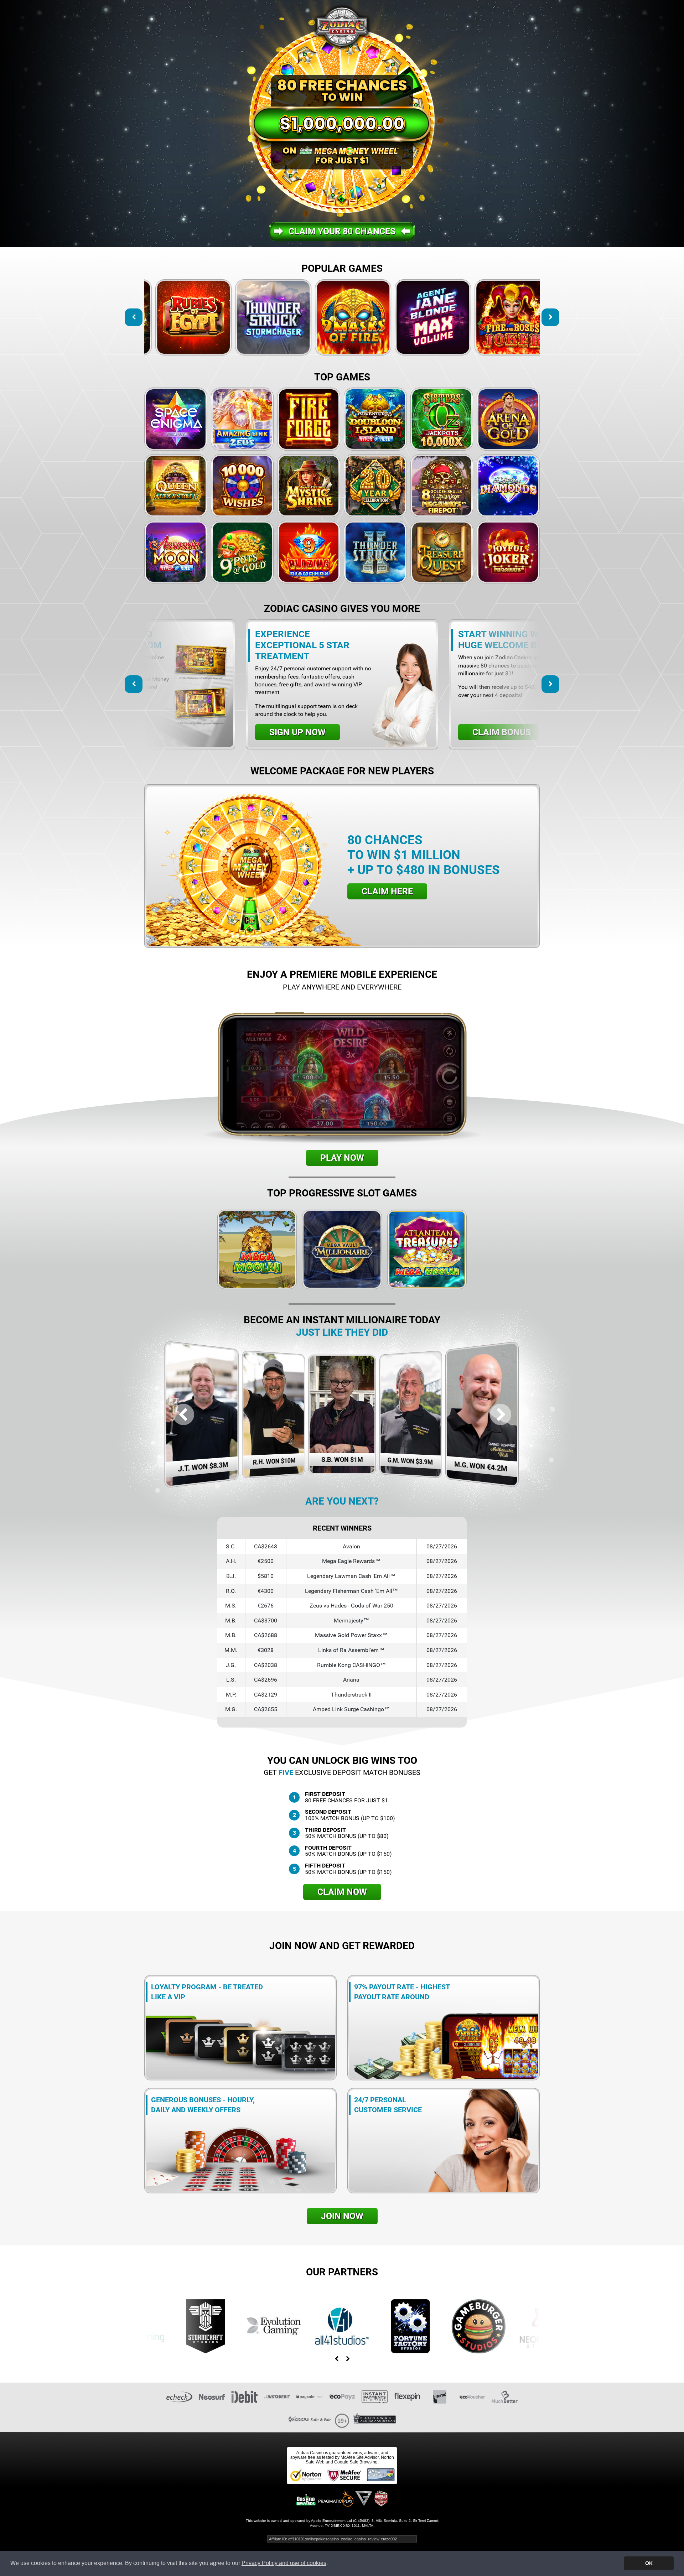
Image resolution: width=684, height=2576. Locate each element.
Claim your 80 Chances (342, 231)
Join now (342, 2216)
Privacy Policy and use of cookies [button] (284, 2563)
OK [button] (649, 2563)
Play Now (342, 1158)
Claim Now (342, 1892)
